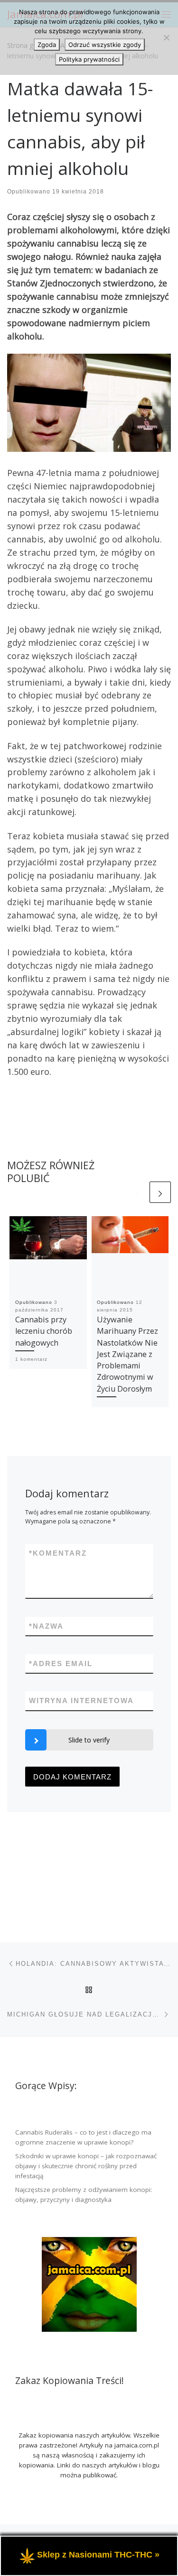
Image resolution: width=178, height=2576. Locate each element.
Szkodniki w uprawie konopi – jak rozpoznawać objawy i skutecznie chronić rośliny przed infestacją (86, 2166)
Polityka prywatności (89, 59)
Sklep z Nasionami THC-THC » (98, 2555)
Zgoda (47, 45)
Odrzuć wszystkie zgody (105, 45)
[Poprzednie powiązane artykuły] (137, 1192)
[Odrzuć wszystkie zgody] (166, 37)
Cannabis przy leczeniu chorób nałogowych (44, 1331)
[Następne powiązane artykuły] (160, 1192)
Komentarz (58, 1553)
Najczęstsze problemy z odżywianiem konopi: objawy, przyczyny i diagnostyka (84, 2195)
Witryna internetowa (81, 1701)
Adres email (61, 1664)
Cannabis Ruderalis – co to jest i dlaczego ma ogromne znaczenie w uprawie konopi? (83, 2137)
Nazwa (46, 1626)
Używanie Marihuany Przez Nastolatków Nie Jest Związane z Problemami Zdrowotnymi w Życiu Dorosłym (127, 1354)
